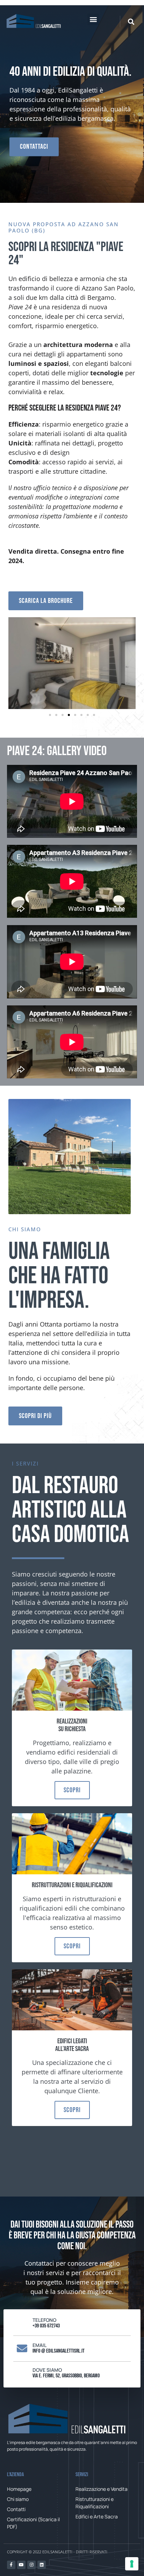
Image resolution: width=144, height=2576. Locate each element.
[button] (93, 19)
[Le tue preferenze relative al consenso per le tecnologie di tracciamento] (132, 2564)
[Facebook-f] (11, 2565)
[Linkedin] (42, 2565)
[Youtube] (21, 2565)
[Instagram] (31, 2565)
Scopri (72, 1790)
